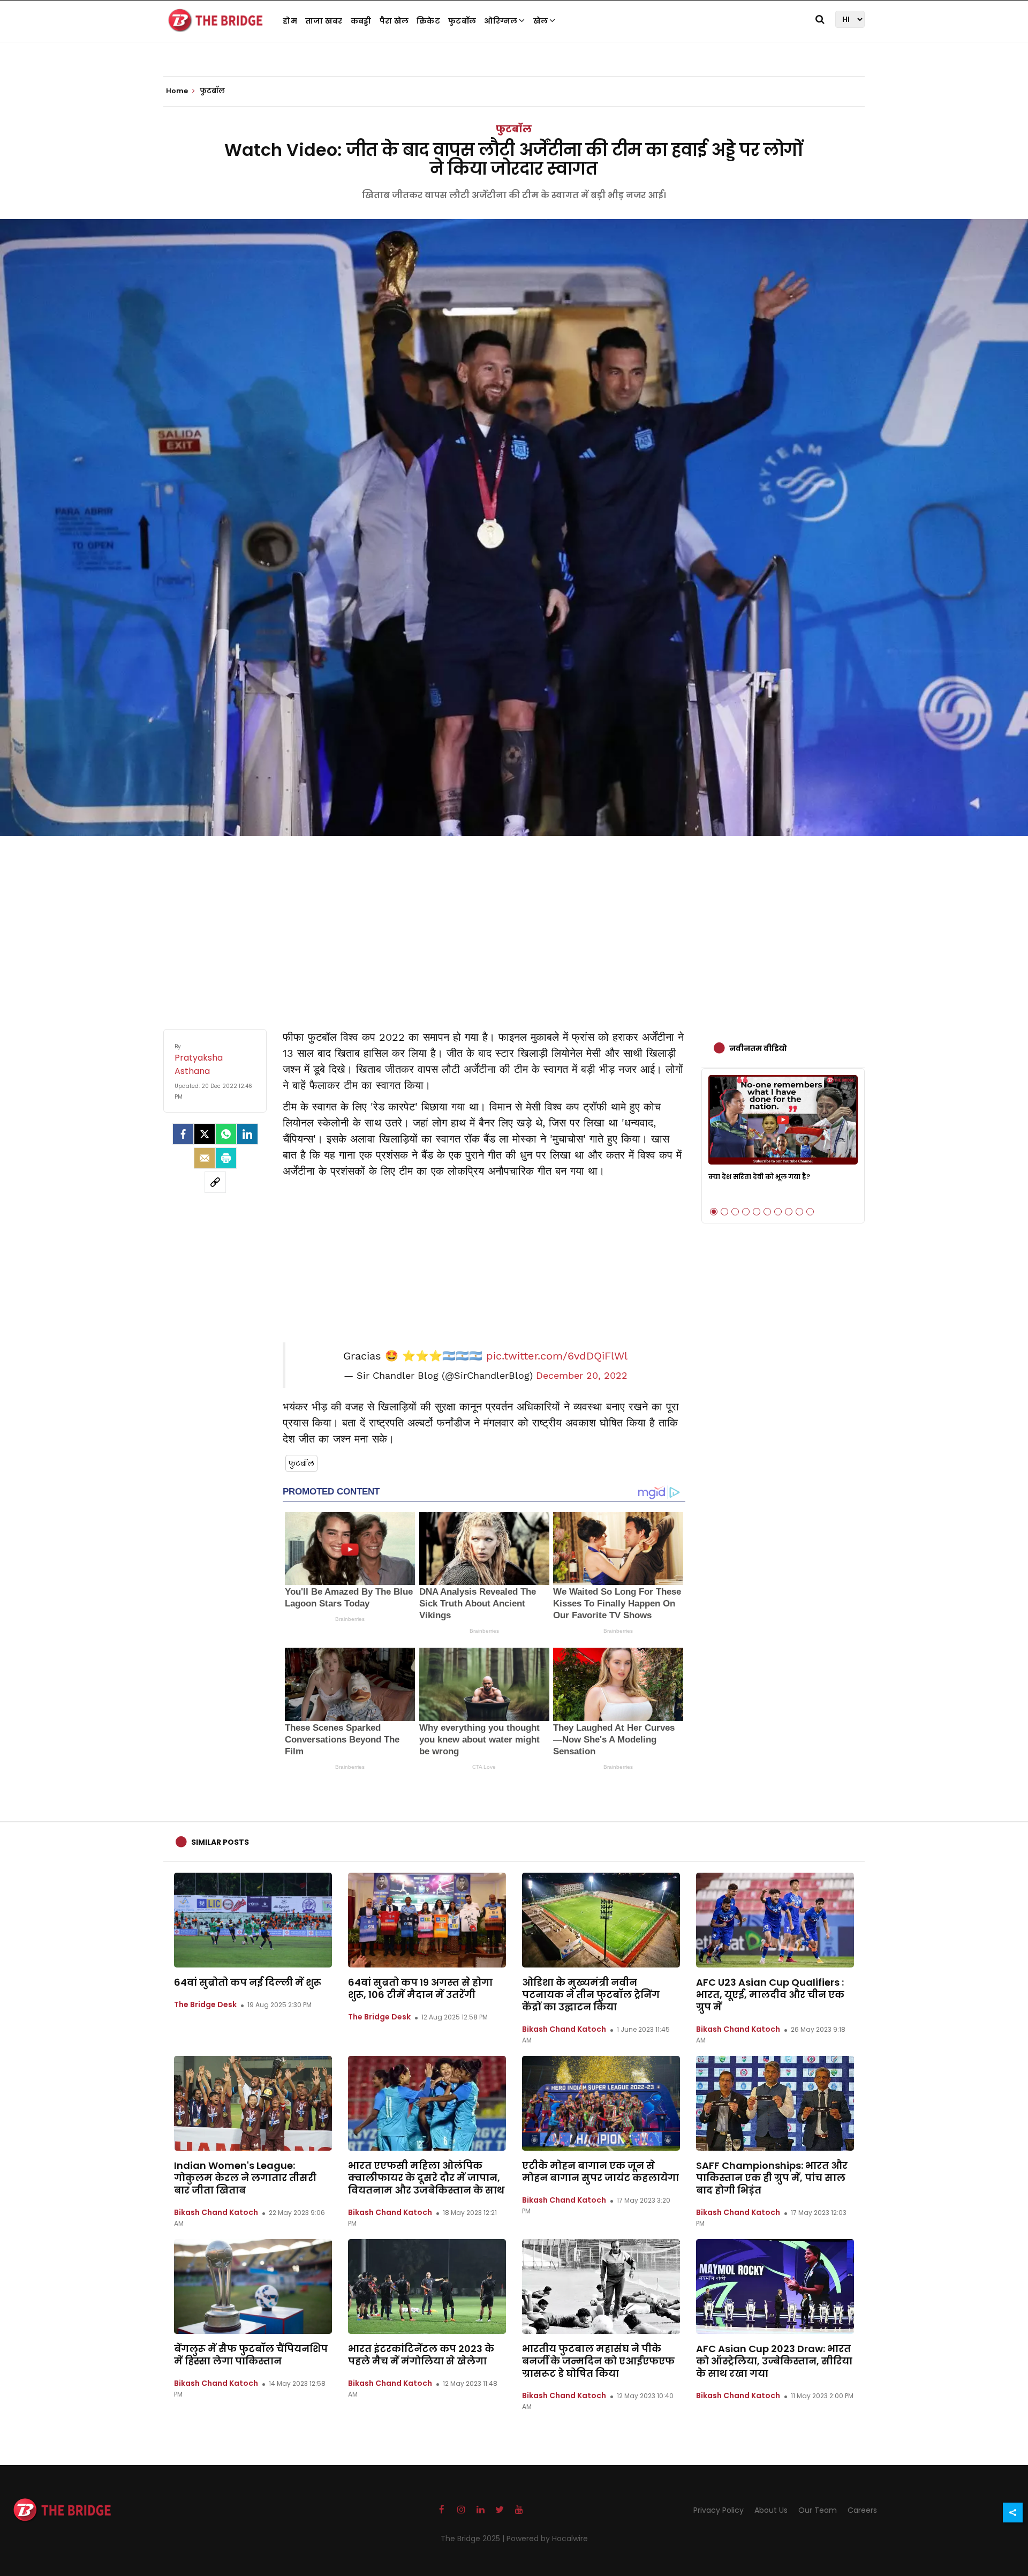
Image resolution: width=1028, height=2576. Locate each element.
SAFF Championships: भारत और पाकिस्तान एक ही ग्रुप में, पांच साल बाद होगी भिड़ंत (772, 2178)
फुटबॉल (462, 21)
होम (290, 21)
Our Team (818, 2510)
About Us (771, 2510)
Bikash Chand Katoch (564, 2029)
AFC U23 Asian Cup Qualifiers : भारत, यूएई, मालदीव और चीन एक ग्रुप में (770, 1995)
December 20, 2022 (582, 1376)
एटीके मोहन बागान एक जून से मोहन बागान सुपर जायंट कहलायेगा (600, 2172)
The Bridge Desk (205, 2004)
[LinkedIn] (247, 1134)
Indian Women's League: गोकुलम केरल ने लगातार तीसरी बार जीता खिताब (245, 2178)
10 (810, 1212)
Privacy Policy (719, 2510)
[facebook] (183, 1134)
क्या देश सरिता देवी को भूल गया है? (759, 1177)
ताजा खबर (324, 21)
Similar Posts (220, 1842)
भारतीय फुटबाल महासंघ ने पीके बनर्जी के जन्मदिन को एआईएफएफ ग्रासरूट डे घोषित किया (598, 2361)
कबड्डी (361, 21)
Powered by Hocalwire (547, 2539)
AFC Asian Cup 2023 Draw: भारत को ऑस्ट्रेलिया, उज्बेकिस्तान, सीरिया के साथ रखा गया (774, 2361)
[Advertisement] (514, 922)
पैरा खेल (394, 21)
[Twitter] (205, 1134)
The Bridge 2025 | (474, 2539)
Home (178, 91)
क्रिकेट (428, 21)
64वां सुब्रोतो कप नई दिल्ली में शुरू (248, 1982)
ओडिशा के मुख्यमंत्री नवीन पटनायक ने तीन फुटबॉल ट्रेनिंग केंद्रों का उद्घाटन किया (591, 1995)
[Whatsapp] (226, 1134)
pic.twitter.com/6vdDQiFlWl (557, 1356)
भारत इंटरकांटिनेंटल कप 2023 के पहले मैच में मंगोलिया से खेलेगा (421, 2355)
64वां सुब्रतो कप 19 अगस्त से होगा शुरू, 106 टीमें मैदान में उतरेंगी (420, 1988)
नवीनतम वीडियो (758, 1048)
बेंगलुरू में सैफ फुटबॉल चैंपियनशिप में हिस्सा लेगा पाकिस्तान (251, 2355)
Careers (862, 2510)
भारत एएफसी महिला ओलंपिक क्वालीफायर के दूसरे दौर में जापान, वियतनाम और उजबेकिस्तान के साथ (426, 2178)
